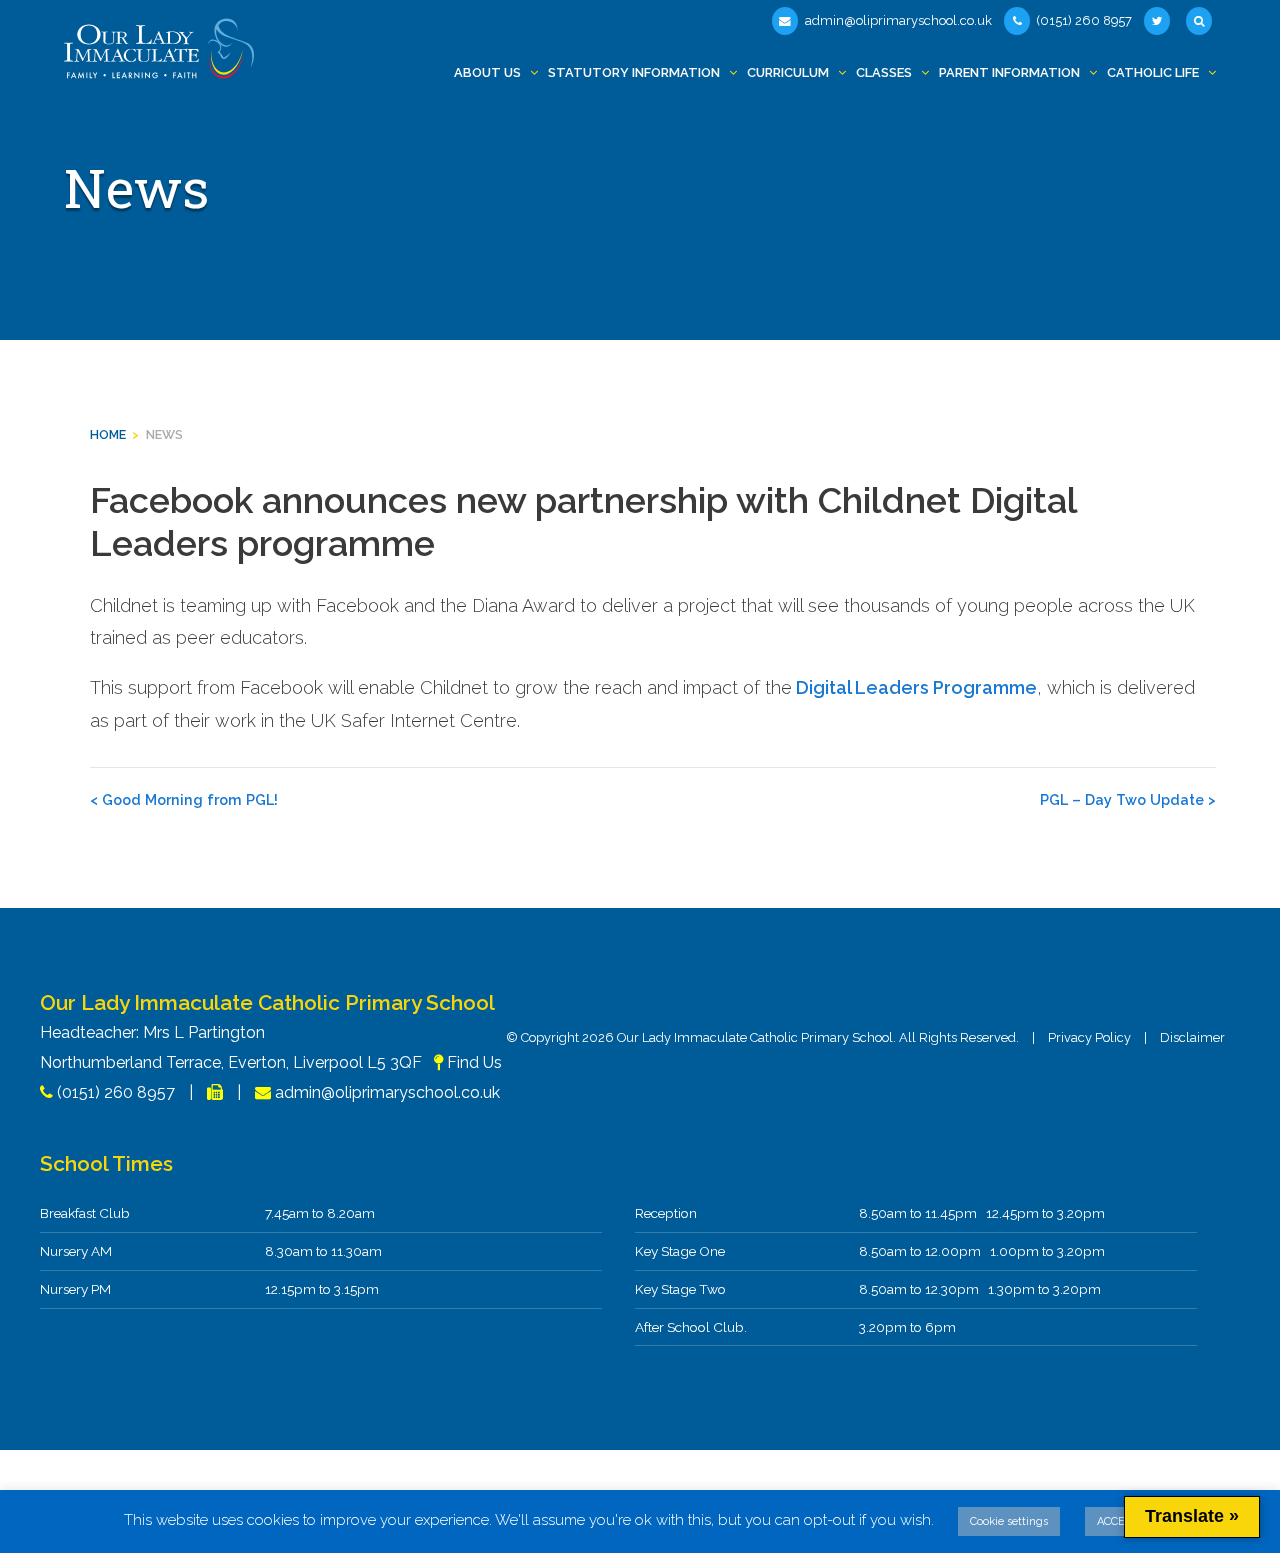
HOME (108, 434)
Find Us (474, 1062)
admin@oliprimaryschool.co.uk (897, 20)
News (164, 434)
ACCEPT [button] (1118, 1521)
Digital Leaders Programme (914, 687)
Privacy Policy (1089, 1037)
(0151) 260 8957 (1083, 20)
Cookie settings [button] (1009, 1521)
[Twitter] (1159, 21)
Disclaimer (1192, 1037)
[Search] (1201, 21)
